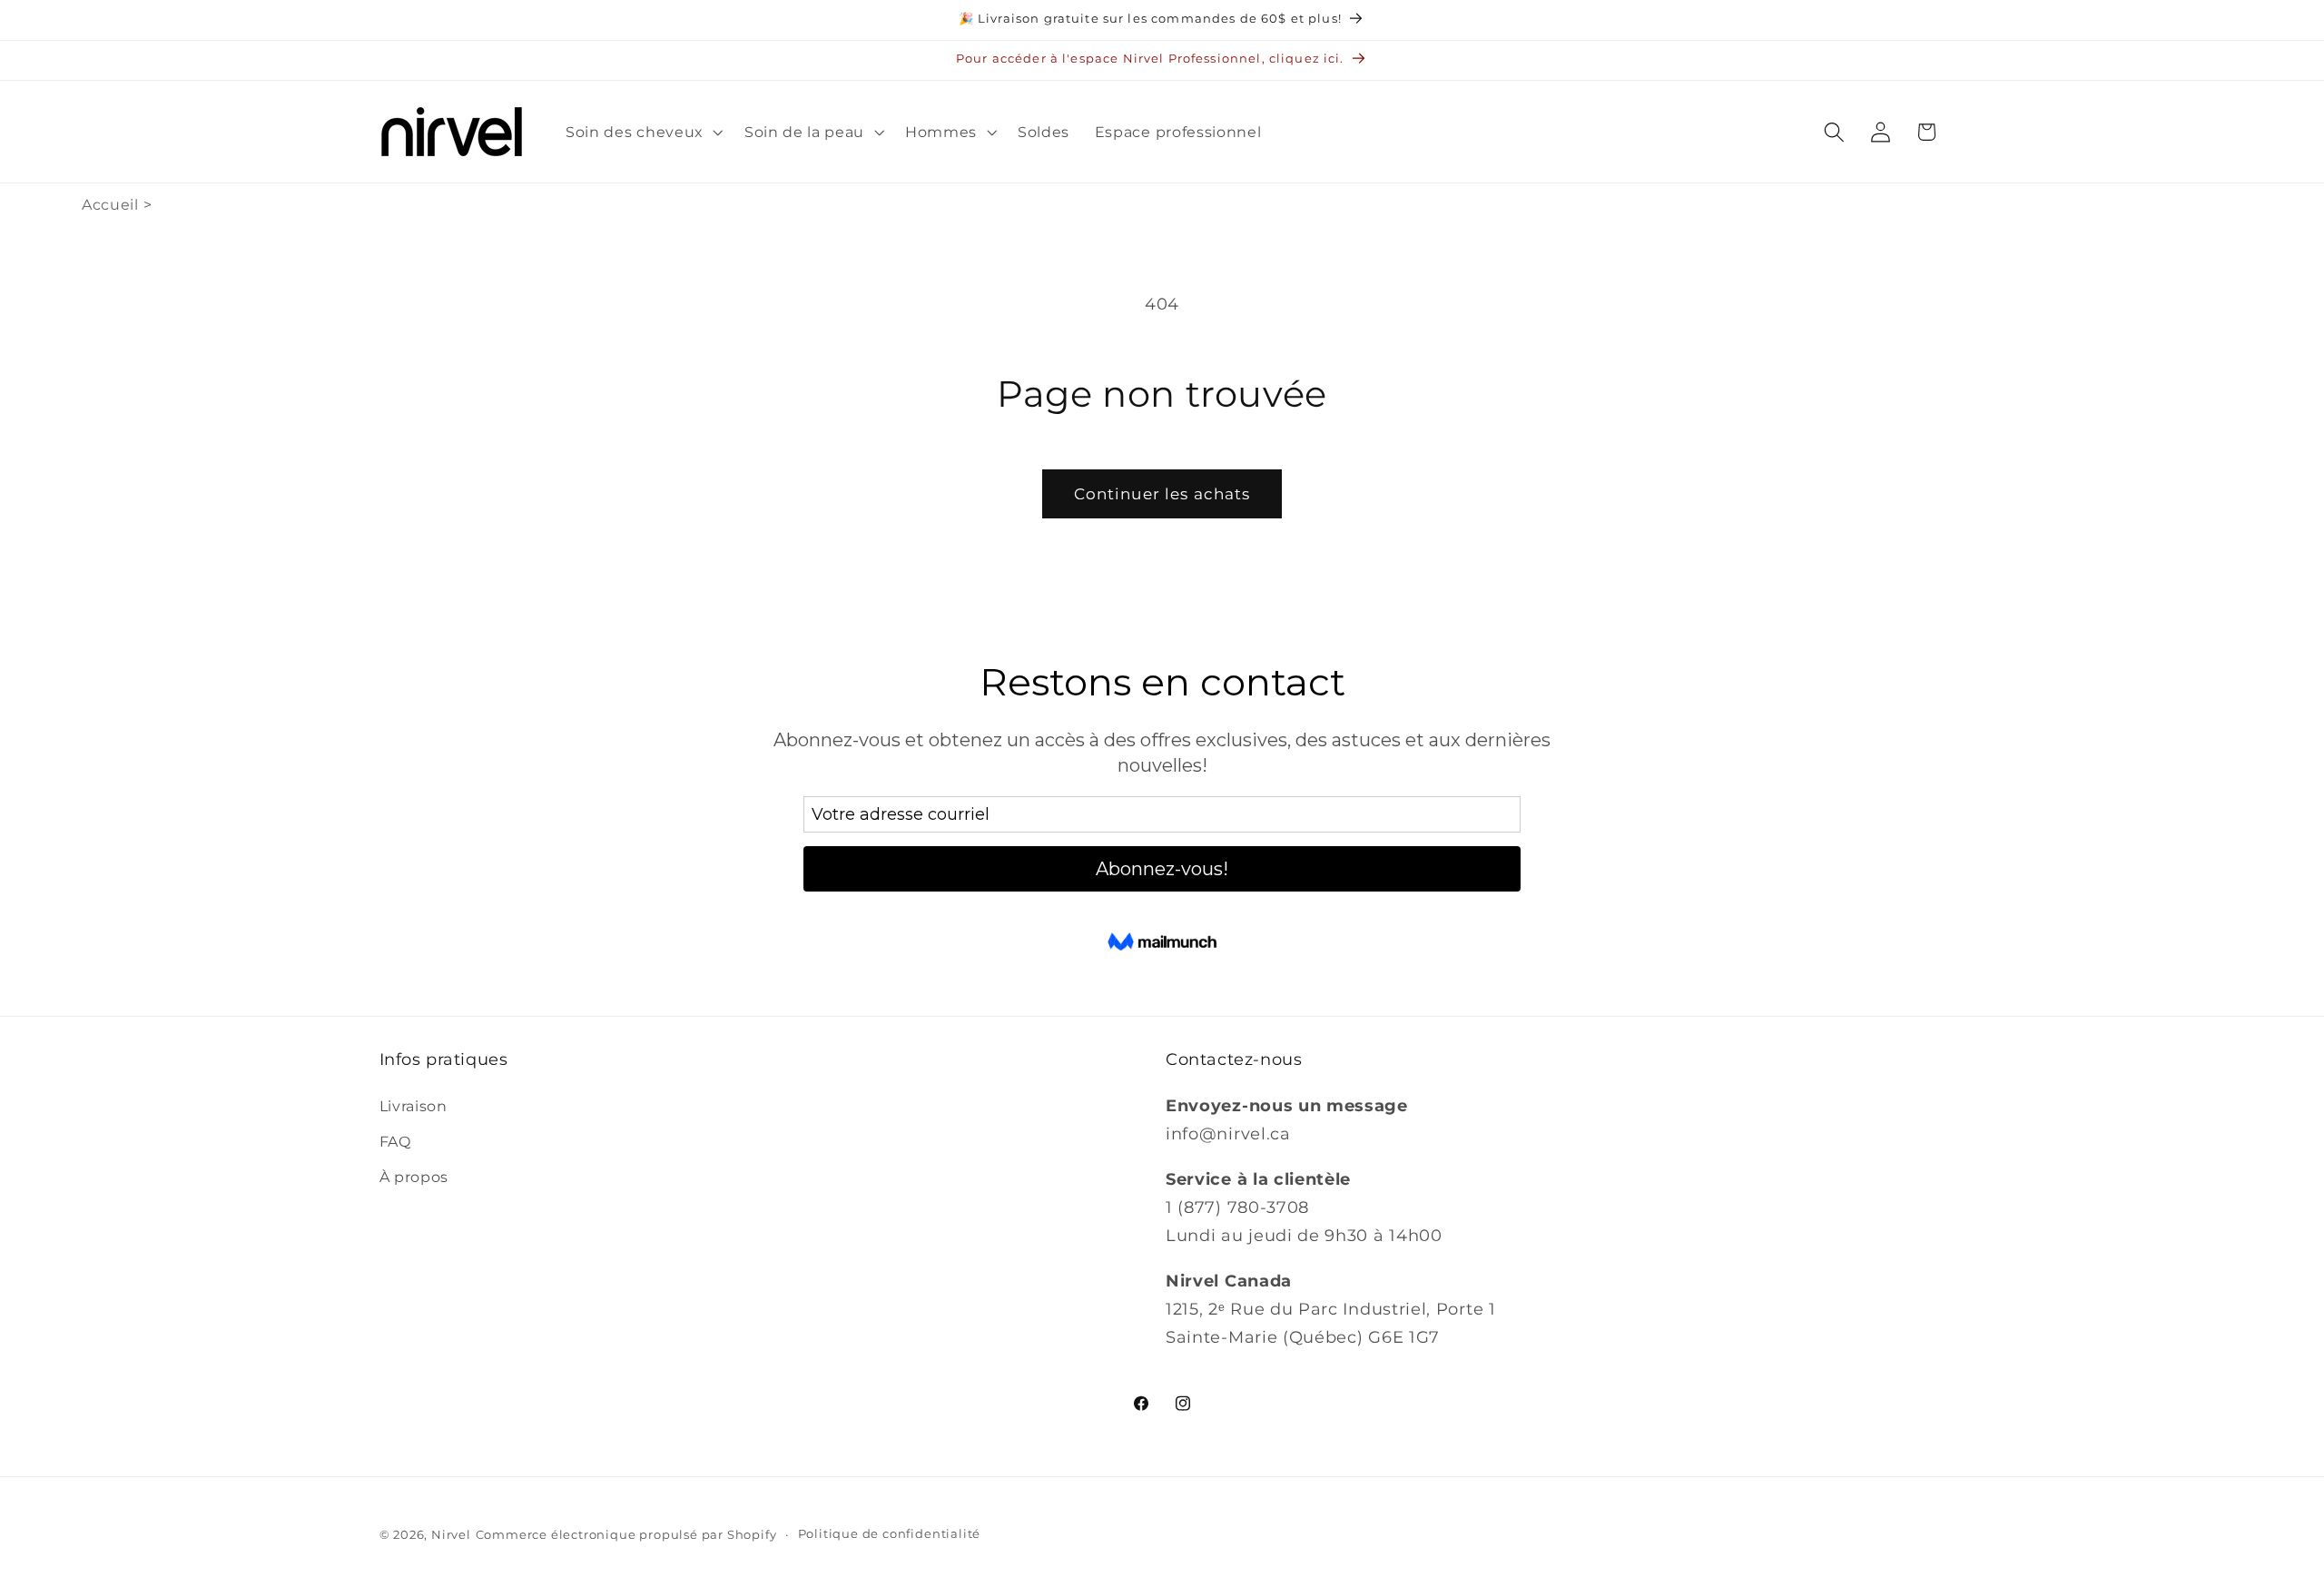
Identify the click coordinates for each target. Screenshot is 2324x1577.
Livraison (414, 1106)
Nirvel (451, 1535)
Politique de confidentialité (890, 1534)
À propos (414, 1177)
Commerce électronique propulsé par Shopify (626, 1535)
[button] (642, 132)
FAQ (395, 1141)
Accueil (110, 205)
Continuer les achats (1162, 493)
